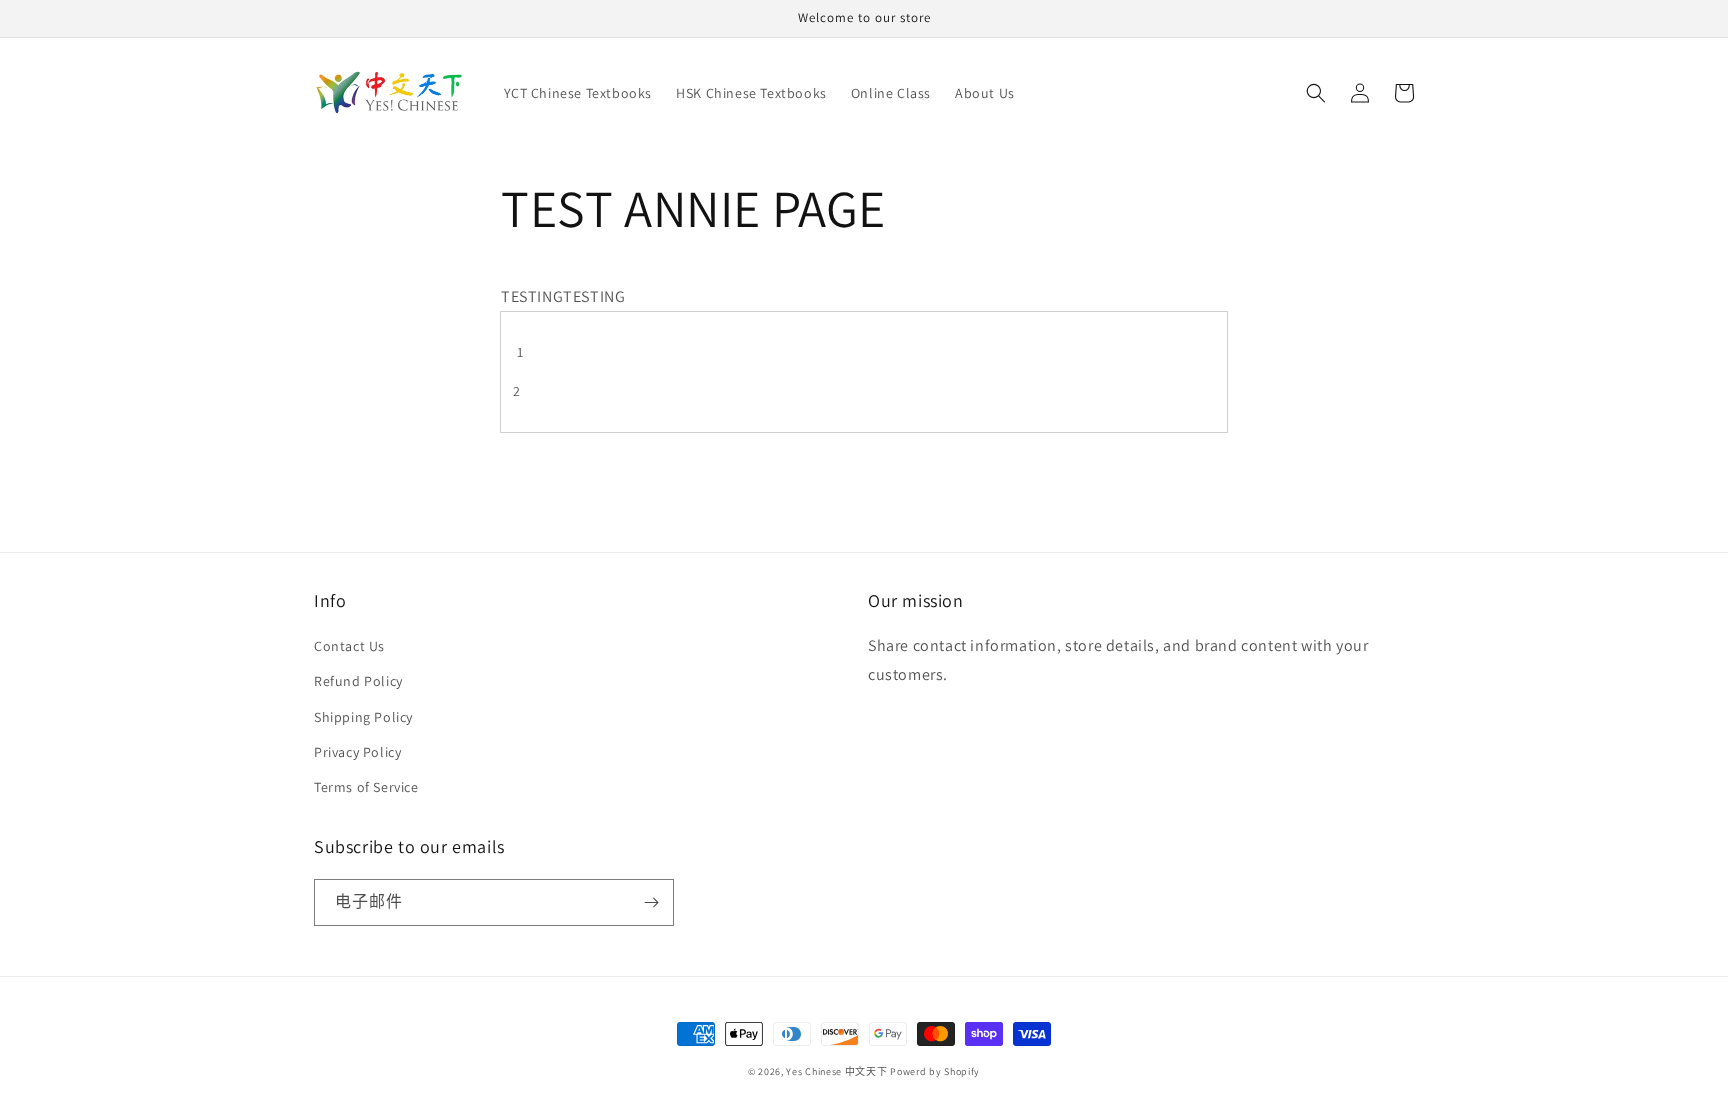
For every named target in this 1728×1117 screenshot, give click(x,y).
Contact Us (349, 646)
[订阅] (651, 902)
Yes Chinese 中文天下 (836, 1071)
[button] (1316, 93)
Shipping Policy (363, 717)
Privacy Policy (357, 752)
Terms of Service (366, 787)
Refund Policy (358, 681)
